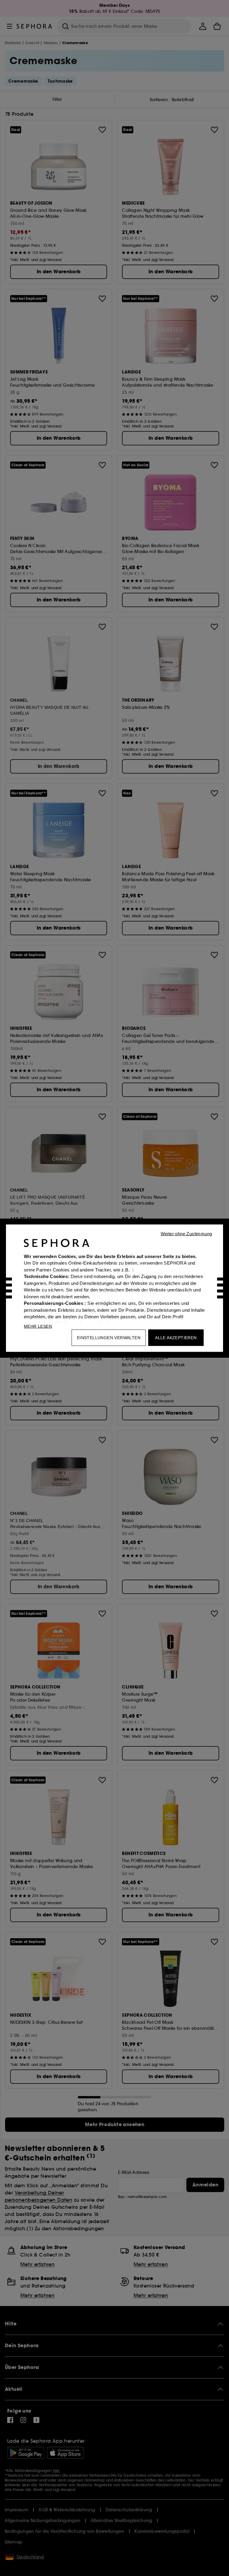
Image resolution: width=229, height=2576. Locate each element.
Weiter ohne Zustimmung (187, 1233)
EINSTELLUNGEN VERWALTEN (109, 1337)
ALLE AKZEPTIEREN (176, 1337)
